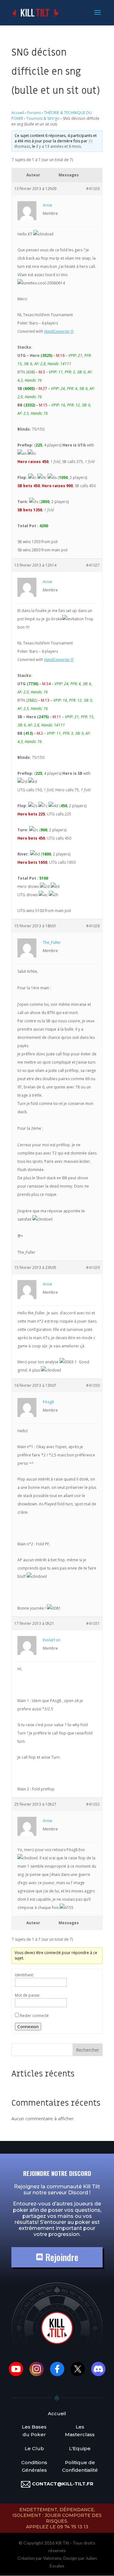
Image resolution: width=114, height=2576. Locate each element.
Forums (34, 113)
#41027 (93, 565)
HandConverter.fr (59, 331)
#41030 (93, 1385)
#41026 (93, 189)
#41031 (93, 1623)
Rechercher (88, 2050)
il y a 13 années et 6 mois (58, 146)
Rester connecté (34, 2016)
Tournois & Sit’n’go (43, 118)
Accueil (18, 113)
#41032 (93, 1804)
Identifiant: (24, 1975)
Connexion (28, 2027)
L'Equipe (80, 2448)
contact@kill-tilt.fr (63, 2484)
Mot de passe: (28, 1995)
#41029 (93, 1268)
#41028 (93, 926)
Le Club (34, 2448)
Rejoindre (61, 2257)
